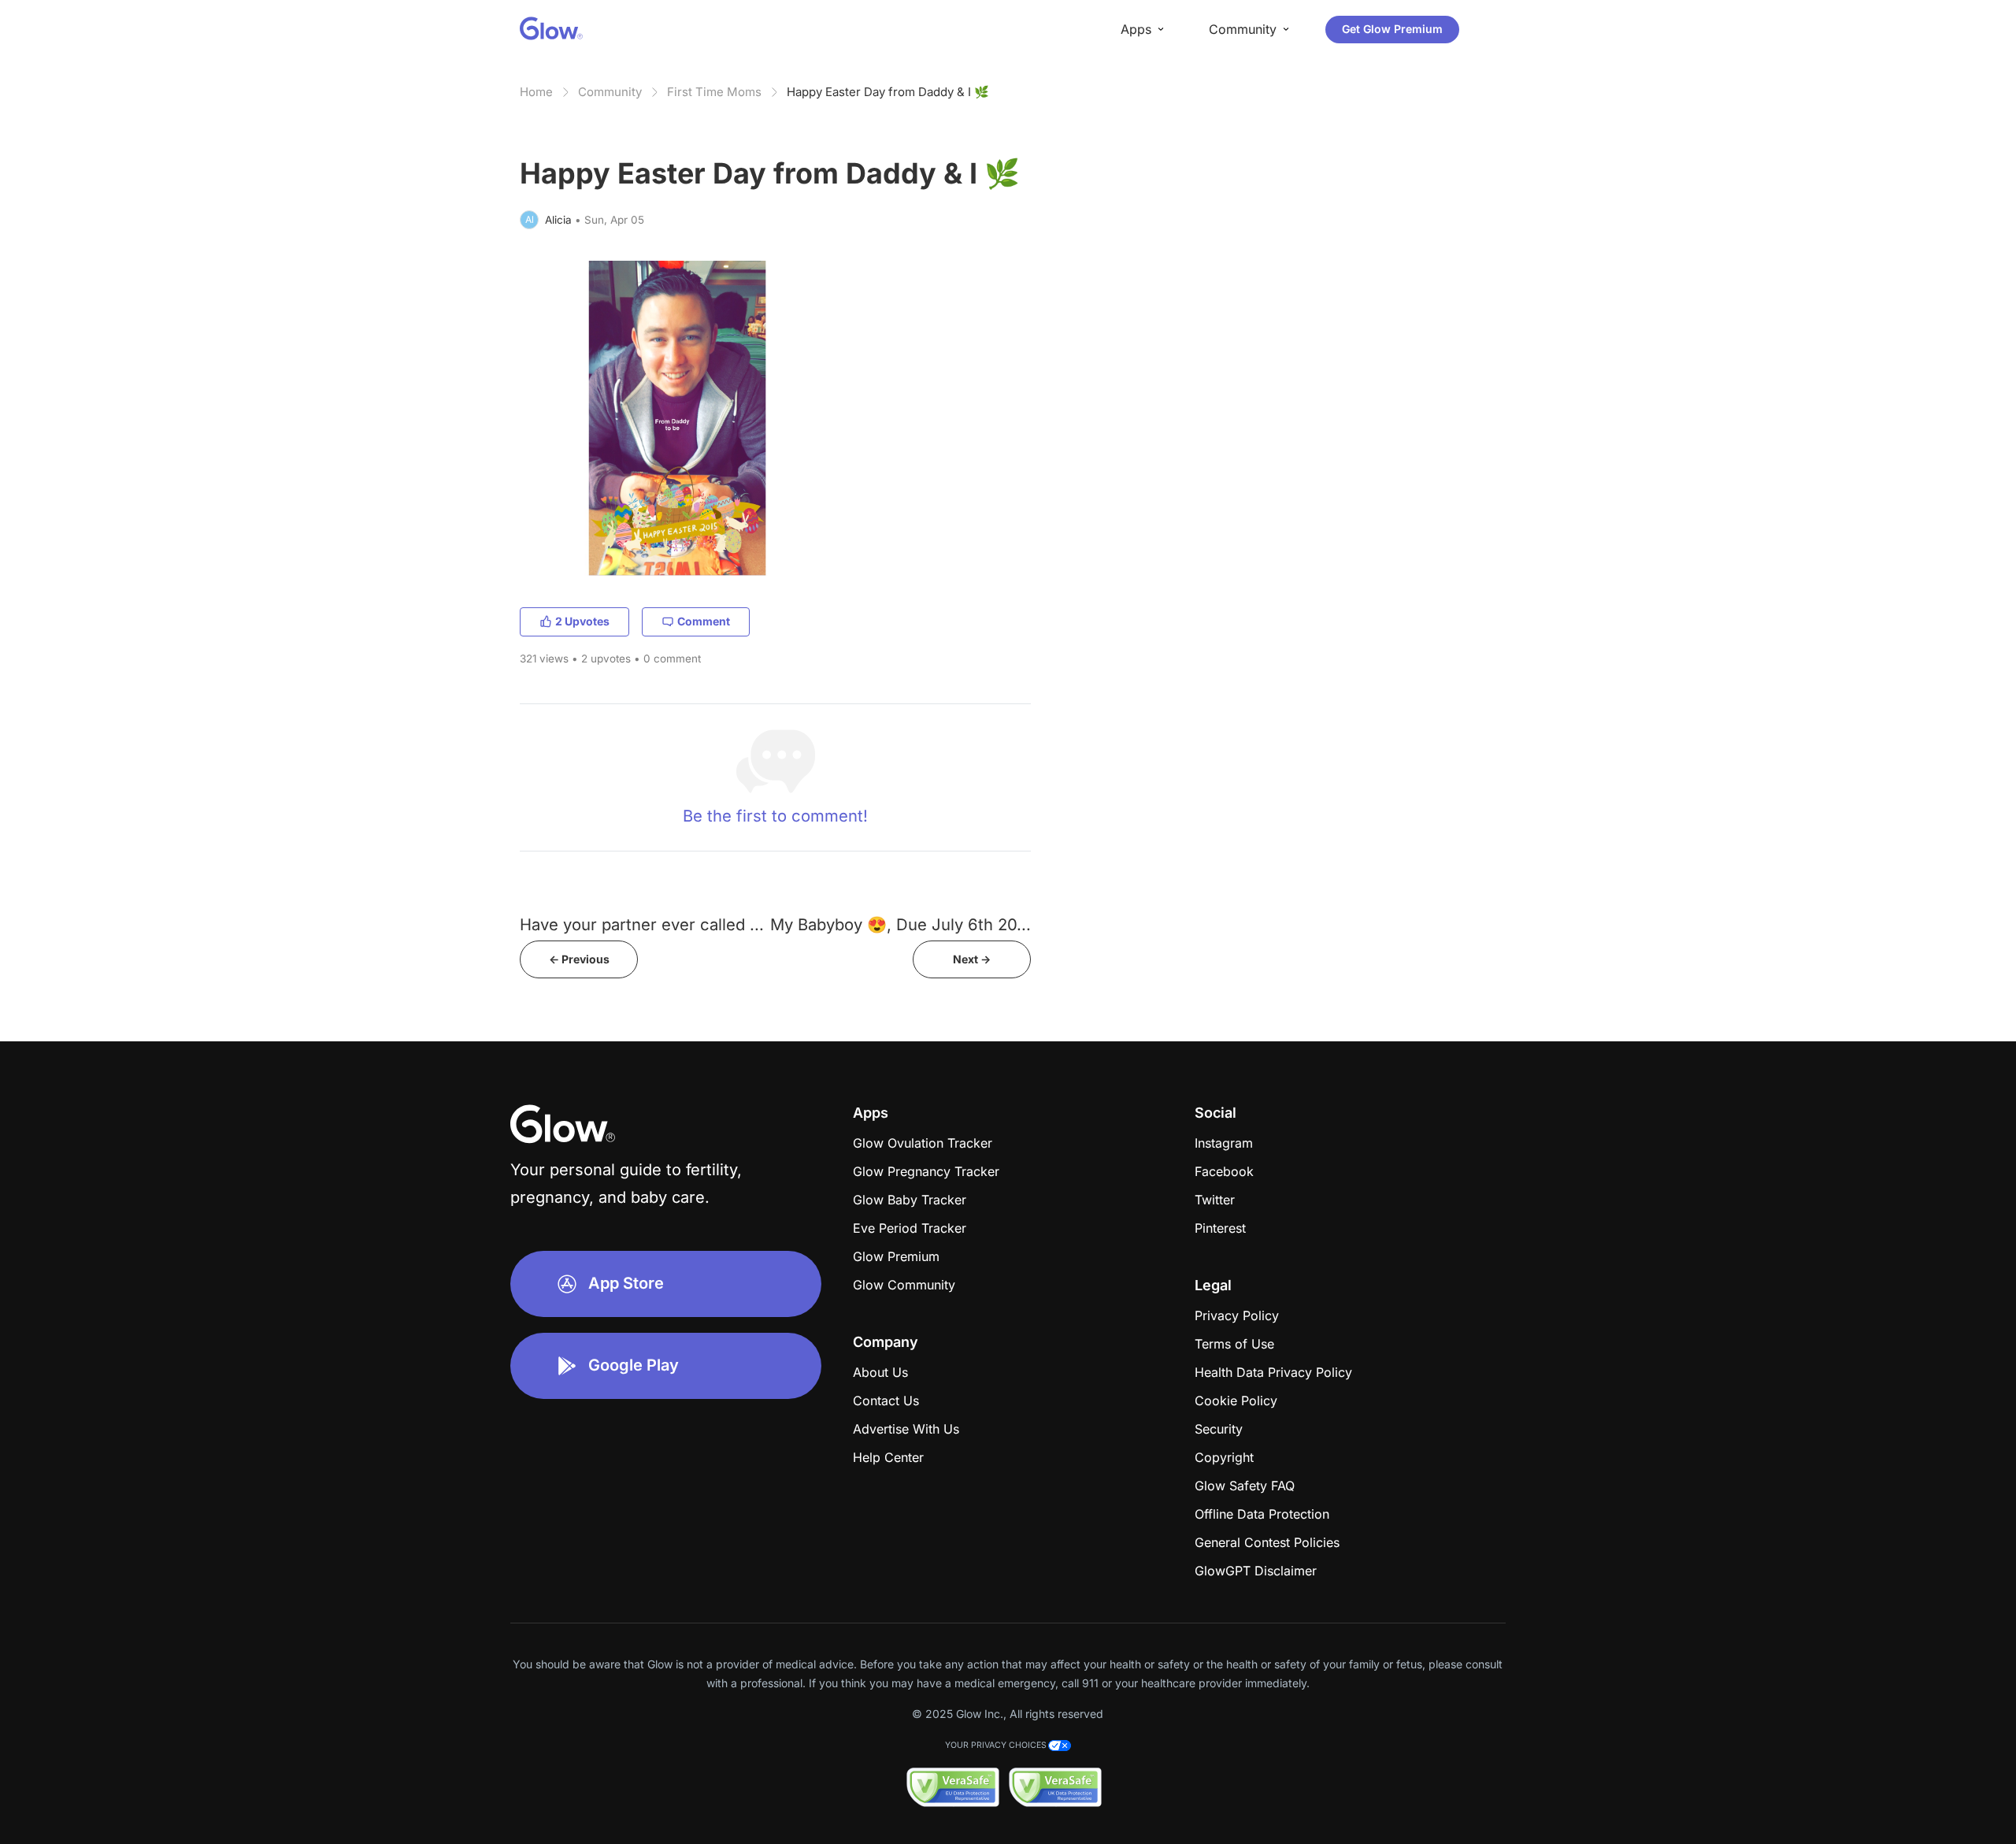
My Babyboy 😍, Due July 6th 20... (901, 924)
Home (536, 92)
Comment (704, 621)
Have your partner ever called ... (642, 924)
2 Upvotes (582, 621)
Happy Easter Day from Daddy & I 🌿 (888, 92)
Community (610, 92)
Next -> (972, 959)
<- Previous (579, 959)
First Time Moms (714, 92)
